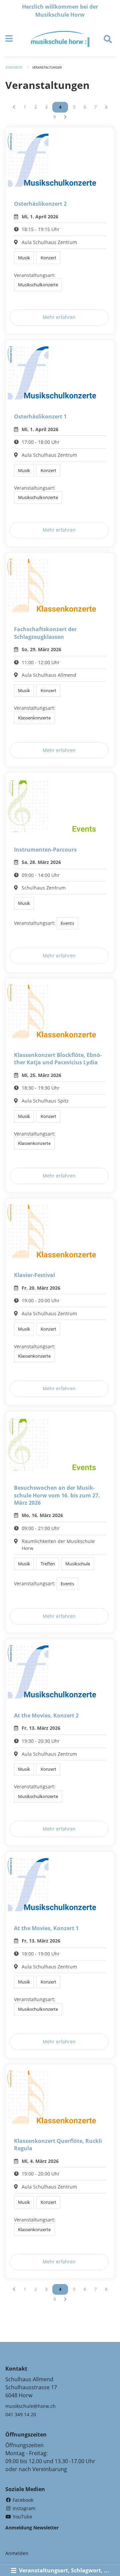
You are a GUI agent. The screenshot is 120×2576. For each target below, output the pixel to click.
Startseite (14, 67)
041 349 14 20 (21, 2414)
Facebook (22, 2500)
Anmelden (17, 2553)
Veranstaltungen (47, 67)
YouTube (22, 2517)
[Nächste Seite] (65, 117)
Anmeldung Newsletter (32, 2528)
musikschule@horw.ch (30, 2406)
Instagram (23, 2508)
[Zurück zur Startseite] (60, 39)
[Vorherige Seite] (14, 107)
